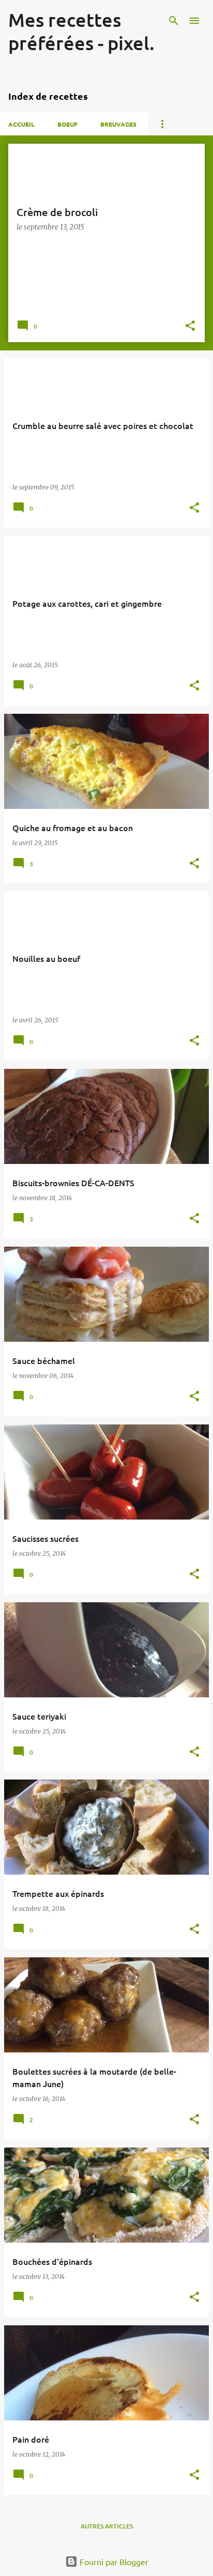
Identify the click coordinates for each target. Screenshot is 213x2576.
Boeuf (67, 124)
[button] (190, 326)
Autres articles (107, 2526)
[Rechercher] (174, 21)
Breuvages (118, 124)
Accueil (21, 124)
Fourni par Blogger (113, 2562)
